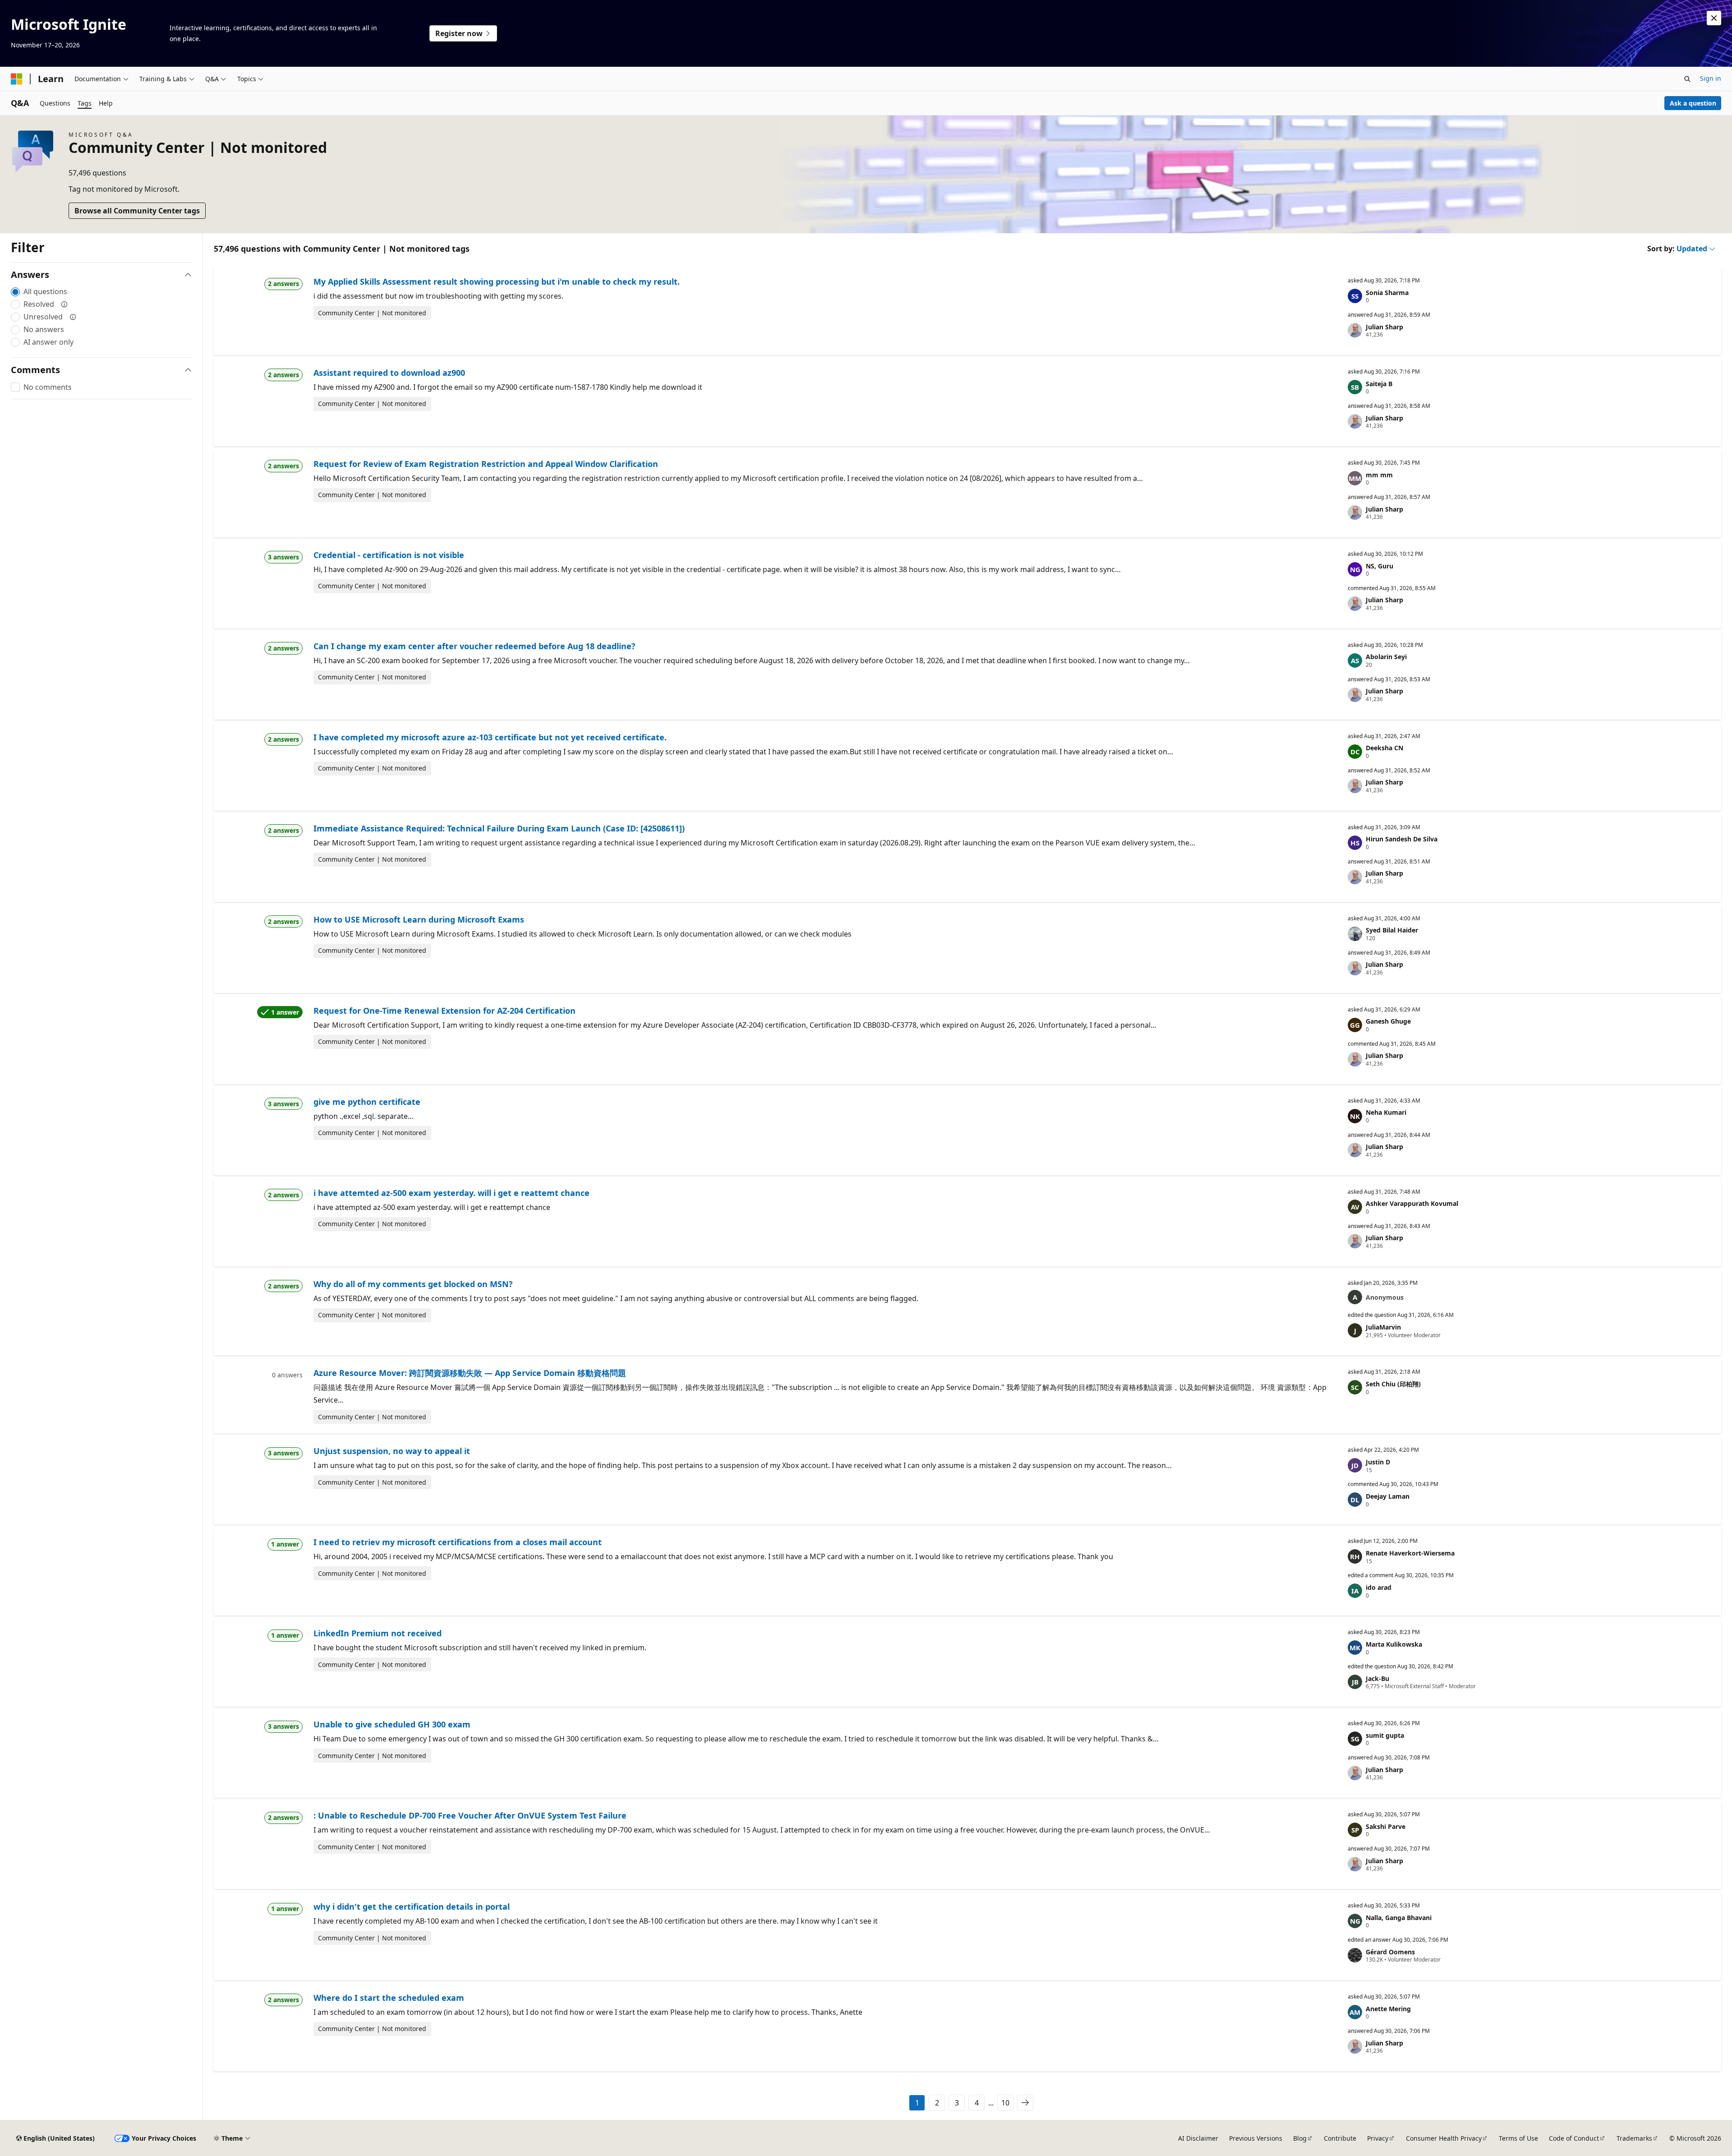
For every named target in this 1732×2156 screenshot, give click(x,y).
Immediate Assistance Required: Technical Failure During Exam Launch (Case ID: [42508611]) (499, 828)
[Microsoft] (17, 79)
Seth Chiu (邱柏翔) (1393, 1384)
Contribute (1340, 2138)
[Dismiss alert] (1714, 18)
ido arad (1379, 1587)
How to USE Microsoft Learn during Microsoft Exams (419, 919)
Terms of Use (1518, 2138)
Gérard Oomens (1390, 1952)
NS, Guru (1380, 566)
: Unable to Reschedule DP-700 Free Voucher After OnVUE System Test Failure (470, 1815)
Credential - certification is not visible (389, 555)
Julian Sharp (1384, 327)
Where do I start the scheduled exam (389, 1998)
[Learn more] (64, 304)
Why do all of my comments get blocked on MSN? (413, 1284)
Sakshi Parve (1386, 1826)
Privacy (1378, 2138)
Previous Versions (1256, 2138)
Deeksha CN (1384, 748)
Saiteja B (1379, 384)
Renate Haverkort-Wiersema (1410, 1553)
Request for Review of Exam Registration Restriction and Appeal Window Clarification (486, 464)
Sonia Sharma (1387, 293)
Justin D (1378, 1462)
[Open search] (1687, 79)
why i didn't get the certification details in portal (412, 1907)
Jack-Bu (1377, 1678)
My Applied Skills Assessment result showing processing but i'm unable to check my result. (497, 282)
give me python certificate (367, 1102)
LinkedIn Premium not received (378, 1633)
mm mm (1379, 475)
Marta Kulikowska (1394, 1644)
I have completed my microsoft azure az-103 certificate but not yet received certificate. (490, 737)
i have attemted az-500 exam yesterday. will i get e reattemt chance (451, 1193)
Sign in (1711, 78)
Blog (1300, 2138)
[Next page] (1025, 2103)
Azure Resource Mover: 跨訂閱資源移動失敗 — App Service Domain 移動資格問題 (470, 1373)
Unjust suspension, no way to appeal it (392, 1451)
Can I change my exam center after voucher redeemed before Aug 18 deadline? (474, 646)
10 (1005, 2103)
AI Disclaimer (1198, 2138)
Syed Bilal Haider (1392, 930)
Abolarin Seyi (1386, 657)
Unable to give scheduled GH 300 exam (392, 1724)
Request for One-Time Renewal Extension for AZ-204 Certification (445, 1011)
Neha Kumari (1386, 1112)
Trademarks (1634, 2138)
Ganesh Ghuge (1388, 1021)
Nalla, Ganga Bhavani (1399, 1918)
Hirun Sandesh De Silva (1402, 839)
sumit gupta (1385, 1735)
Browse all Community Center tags (137, 211)
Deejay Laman (1388, 1496)
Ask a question (1693, 103)
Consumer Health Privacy (1444, 2138)
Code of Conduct (1574, 2138)
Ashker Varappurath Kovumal (1412, 1203)
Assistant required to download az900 (389, 373)
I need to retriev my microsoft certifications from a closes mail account (458, 1542)
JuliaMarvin (1383, 1327)
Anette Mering (1388, 2009)
